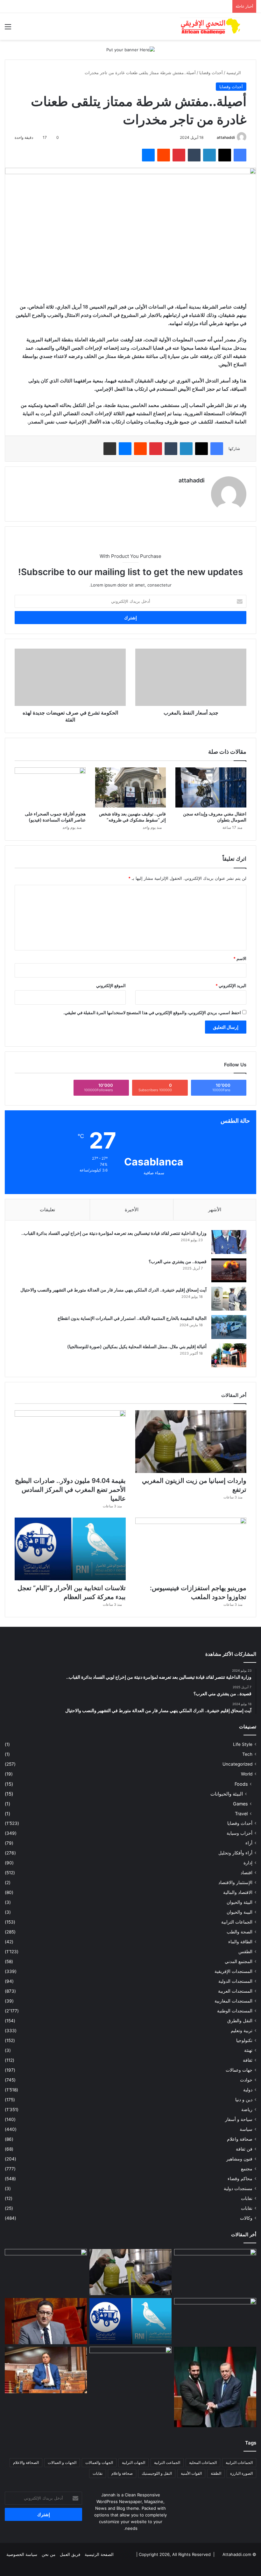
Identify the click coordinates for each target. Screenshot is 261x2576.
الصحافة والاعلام (26, 2462)
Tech (247, 1754)
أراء (249, 1843)
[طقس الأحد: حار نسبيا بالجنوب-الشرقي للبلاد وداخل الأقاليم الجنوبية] (215, 2272)
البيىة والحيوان (240, 1912)
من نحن (49, 2554)
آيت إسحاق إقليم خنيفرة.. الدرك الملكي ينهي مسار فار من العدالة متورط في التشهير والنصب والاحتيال (113, 1290)
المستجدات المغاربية (233, 2001)
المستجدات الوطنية (235, 2011)
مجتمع (247, 2169)
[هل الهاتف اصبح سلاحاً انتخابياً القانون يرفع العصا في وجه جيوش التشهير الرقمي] (130, 2370)
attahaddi (226, 137)
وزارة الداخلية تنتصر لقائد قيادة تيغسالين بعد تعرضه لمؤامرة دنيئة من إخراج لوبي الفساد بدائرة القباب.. (114, 1233)
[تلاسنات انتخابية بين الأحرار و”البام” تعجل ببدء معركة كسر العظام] (70, 1549)
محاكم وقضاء (240, 2179)
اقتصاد (247, 1873)
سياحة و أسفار (239, 2119)
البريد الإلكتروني (231, 986)
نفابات (247, 2198)
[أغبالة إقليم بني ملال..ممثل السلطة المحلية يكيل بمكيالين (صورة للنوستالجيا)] (229, 1355)
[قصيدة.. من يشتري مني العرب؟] (229, 1270)
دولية (248, 2090)
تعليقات (47, 1210)
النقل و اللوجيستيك (157, 2473)
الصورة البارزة (241, 2473)
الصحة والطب (240, 1932)
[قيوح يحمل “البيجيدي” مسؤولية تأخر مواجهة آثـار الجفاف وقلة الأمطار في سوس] (46, 2321)
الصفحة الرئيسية (99, 2554)
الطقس (245, 1952)
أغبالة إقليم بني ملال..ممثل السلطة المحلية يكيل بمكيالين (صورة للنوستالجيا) (137, 1346)
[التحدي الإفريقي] (210, 26)
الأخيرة (132, 1210)
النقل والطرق (240, 2021)
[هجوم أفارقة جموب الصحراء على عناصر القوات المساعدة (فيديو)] (50, 787)
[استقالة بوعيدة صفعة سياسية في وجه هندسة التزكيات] (46, 2370)
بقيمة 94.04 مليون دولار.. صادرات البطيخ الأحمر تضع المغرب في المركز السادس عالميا (70, 1490)
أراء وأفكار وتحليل (235, 1853)
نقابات (247, 2208)
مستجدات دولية (238, 2188)
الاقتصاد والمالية (238, 1892)
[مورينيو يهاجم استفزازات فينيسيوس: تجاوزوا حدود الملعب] (191, 1549)
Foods (241, 1784)
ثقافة (248, 2060)
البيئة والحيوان (240, 1902)
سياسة (246, 2129)
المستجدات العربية (235, 1991)
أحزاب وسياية (240, 1833)
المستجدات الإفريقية (233, 1971)
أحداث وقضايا (211, 73)
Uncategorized (237, 1764)
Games (240, 1804)
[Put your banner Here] (130, 49)
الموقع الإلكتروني (111, 986)
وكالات (246, 2218)
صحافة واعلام (240, 2139)
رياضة (247, 2110)
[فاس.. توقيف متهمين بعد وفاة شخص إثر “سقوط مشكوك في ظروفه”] (131, 787)
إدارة (248, 1863)
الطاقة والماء (240, 1942)
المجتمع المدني (239, 1961)
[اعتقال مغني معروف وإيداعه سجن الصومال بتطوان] (211, 787)
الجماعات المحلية (203, 2462)
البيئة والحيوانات (227, 1794)
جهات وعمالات (239, 2070)
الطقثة (216, 2473)
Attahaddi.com (237, 2554)
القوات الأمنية (191, 2473)
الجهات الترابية (134, 2462)
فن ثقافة (244, 2149)
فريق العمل (70, 2554)
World (247, 1774)
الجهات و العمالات (62, 2462)
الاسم (240, 958)
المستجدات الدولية (235, 1981)
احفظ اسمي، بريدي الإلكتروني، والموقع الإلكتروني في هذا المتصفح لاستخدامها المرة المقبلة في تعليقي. (152, 1013)
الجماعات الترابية (237, 1922)
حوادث (246, 2080)
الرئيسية (234, 73)
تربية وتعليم (242, 2031)
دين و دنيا (244, 2100)
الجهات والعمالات (99, 2462)
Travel (241, 1814)
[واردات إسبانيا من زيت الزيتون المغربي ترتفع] (191, 1442)
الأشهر (215, 1210)
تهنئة (248, 2050)
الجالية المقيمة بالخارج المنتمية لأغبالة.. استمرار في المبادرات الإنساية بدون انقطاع (132, 1318)
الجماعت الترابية (167, 2462)
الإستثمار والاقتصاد (235, 1882)
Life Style (243, 1744)
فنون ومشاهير (239, 2159)
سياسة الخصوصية (22, 2554)
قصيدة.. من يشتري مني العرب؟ (178, 1261)
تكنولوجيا (244, 2040)
